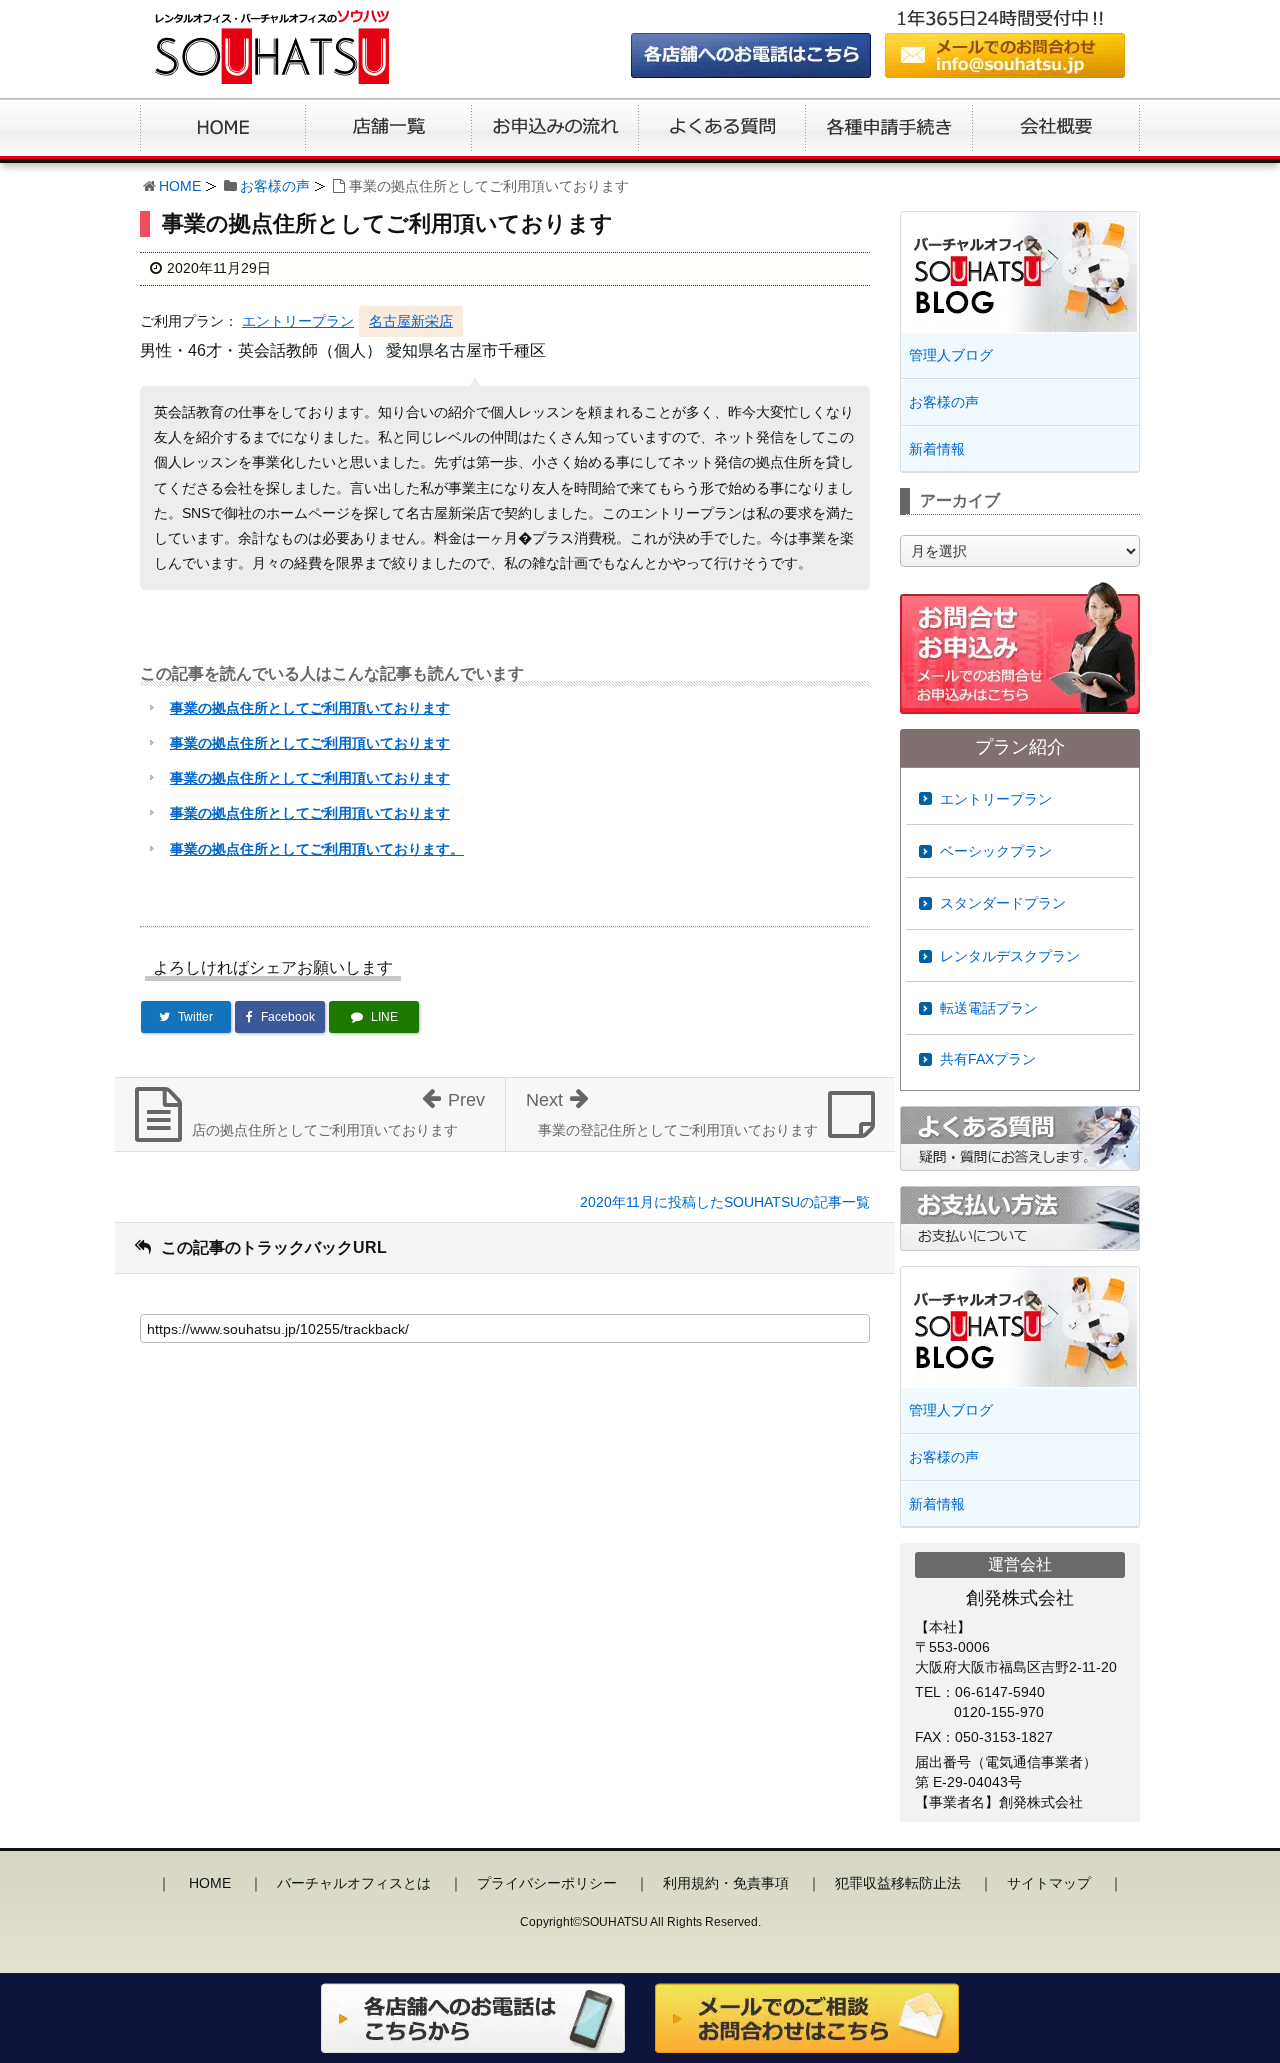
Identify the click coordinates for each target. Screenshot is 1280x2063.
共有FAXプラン (988, 1059)
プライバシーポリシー (547, 1883)
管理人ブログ (951, 355)
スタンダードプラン (1003, 903)
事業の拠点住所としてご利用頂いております (310, 708)
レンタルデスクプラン (1010, 956)
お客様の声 (275, 186)
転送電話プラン (989, 1008)
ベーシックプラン (996, 851)
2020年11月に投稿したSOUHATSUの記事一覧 (725, 1202)
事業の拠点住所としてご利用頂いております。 (317, 849)
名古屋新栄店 (411, 321)
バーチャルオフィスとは (354, 1883)
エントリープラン (298, 321)
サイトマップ (1049, 1883)
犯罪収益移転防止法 (898, 1883)
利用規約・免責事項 (726, 1883)
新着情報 (937, 449)
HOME (180, 186)
